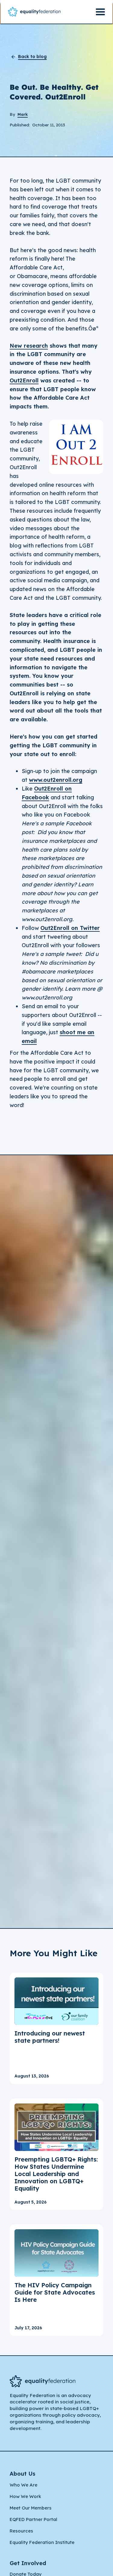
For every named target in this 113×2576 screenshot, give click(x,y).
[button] (100, 12)
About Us (22, 2474)
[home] (34, 12)
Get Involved (28, 2563)
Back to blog (32, 57)
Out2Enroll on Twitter (70, 928)
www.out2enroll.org (56, 780)
